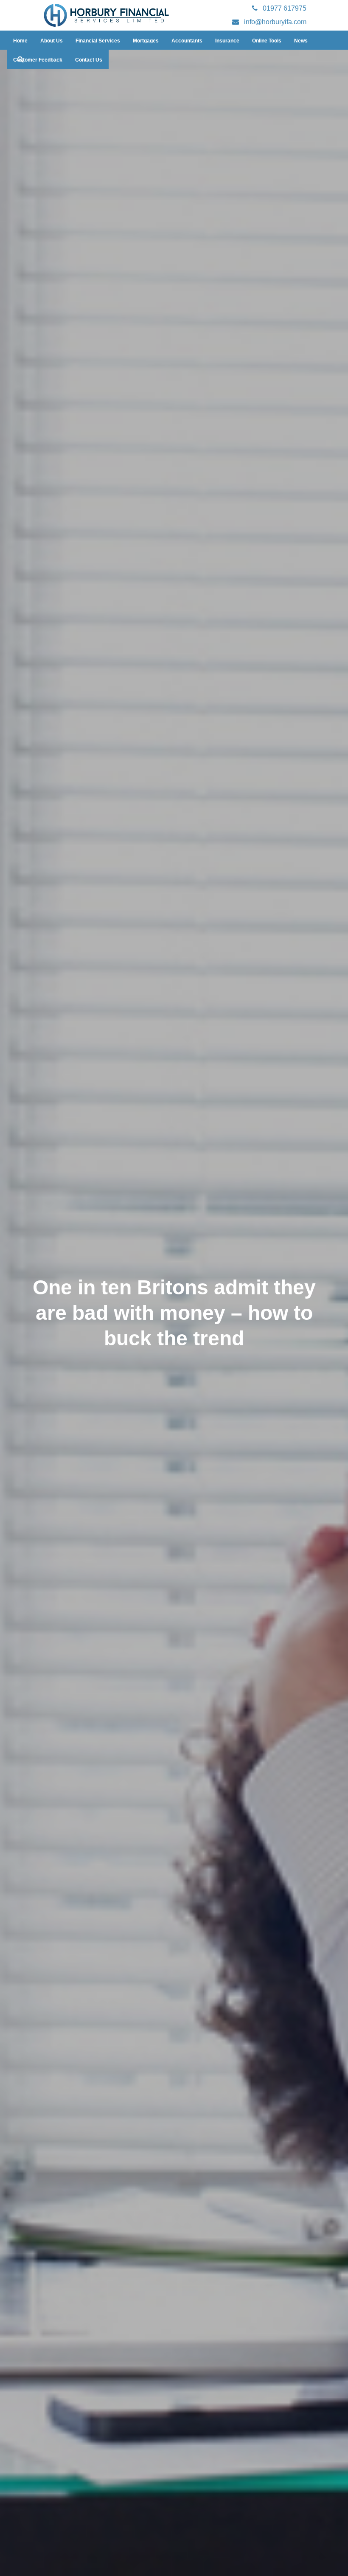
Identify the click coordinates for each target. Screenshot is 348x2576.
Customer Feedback (38, 60)
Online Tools (267, 41)
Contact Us (89, 60)
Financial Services (98, 41)
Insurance (227, 41)
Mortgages (146, 41)
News (301, 41)
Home (20, 41)
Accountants (187, 41)
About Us (52, 41)
